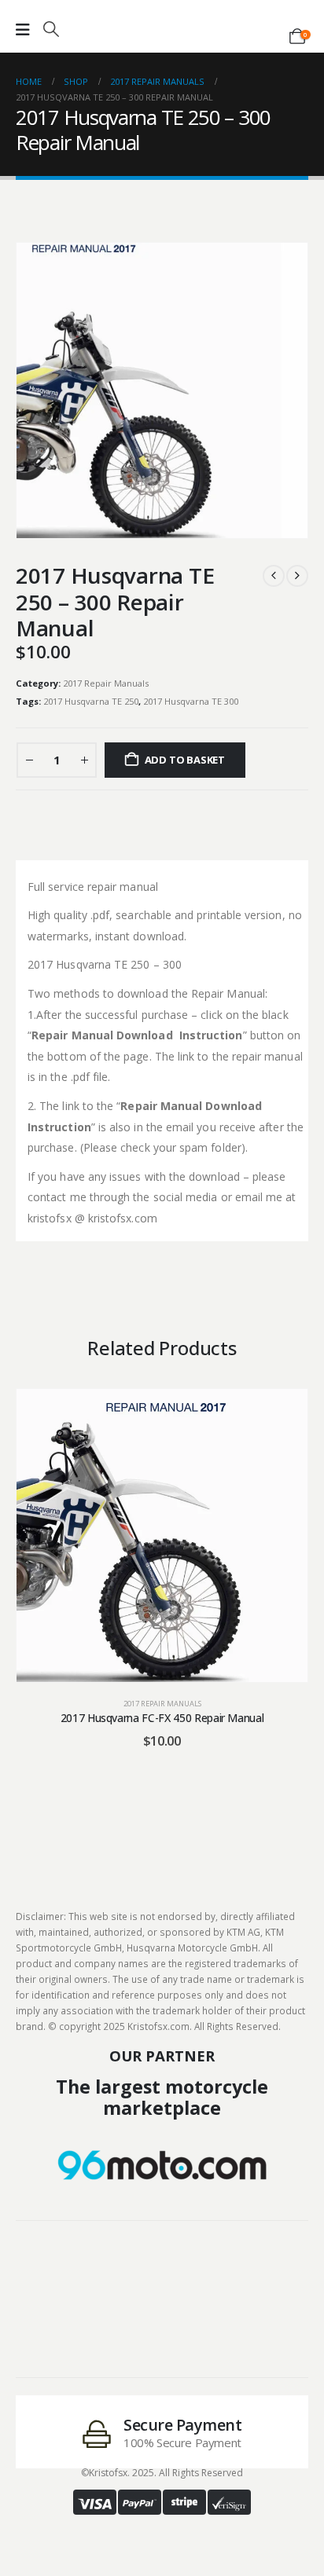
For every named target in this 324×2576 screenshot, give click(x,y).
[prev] (274, 576)
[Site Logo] (162, 25)
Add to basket (185, 760)
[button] (51, 29)
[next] (297, 576)
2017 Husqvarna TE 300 (191, 701)
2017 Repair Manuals (106, 683)
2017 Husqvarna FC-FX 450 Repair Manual (162, 1718)
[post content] (162, 1535)
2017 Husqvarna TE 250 (91, 701)
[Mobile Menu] (23, 30)
